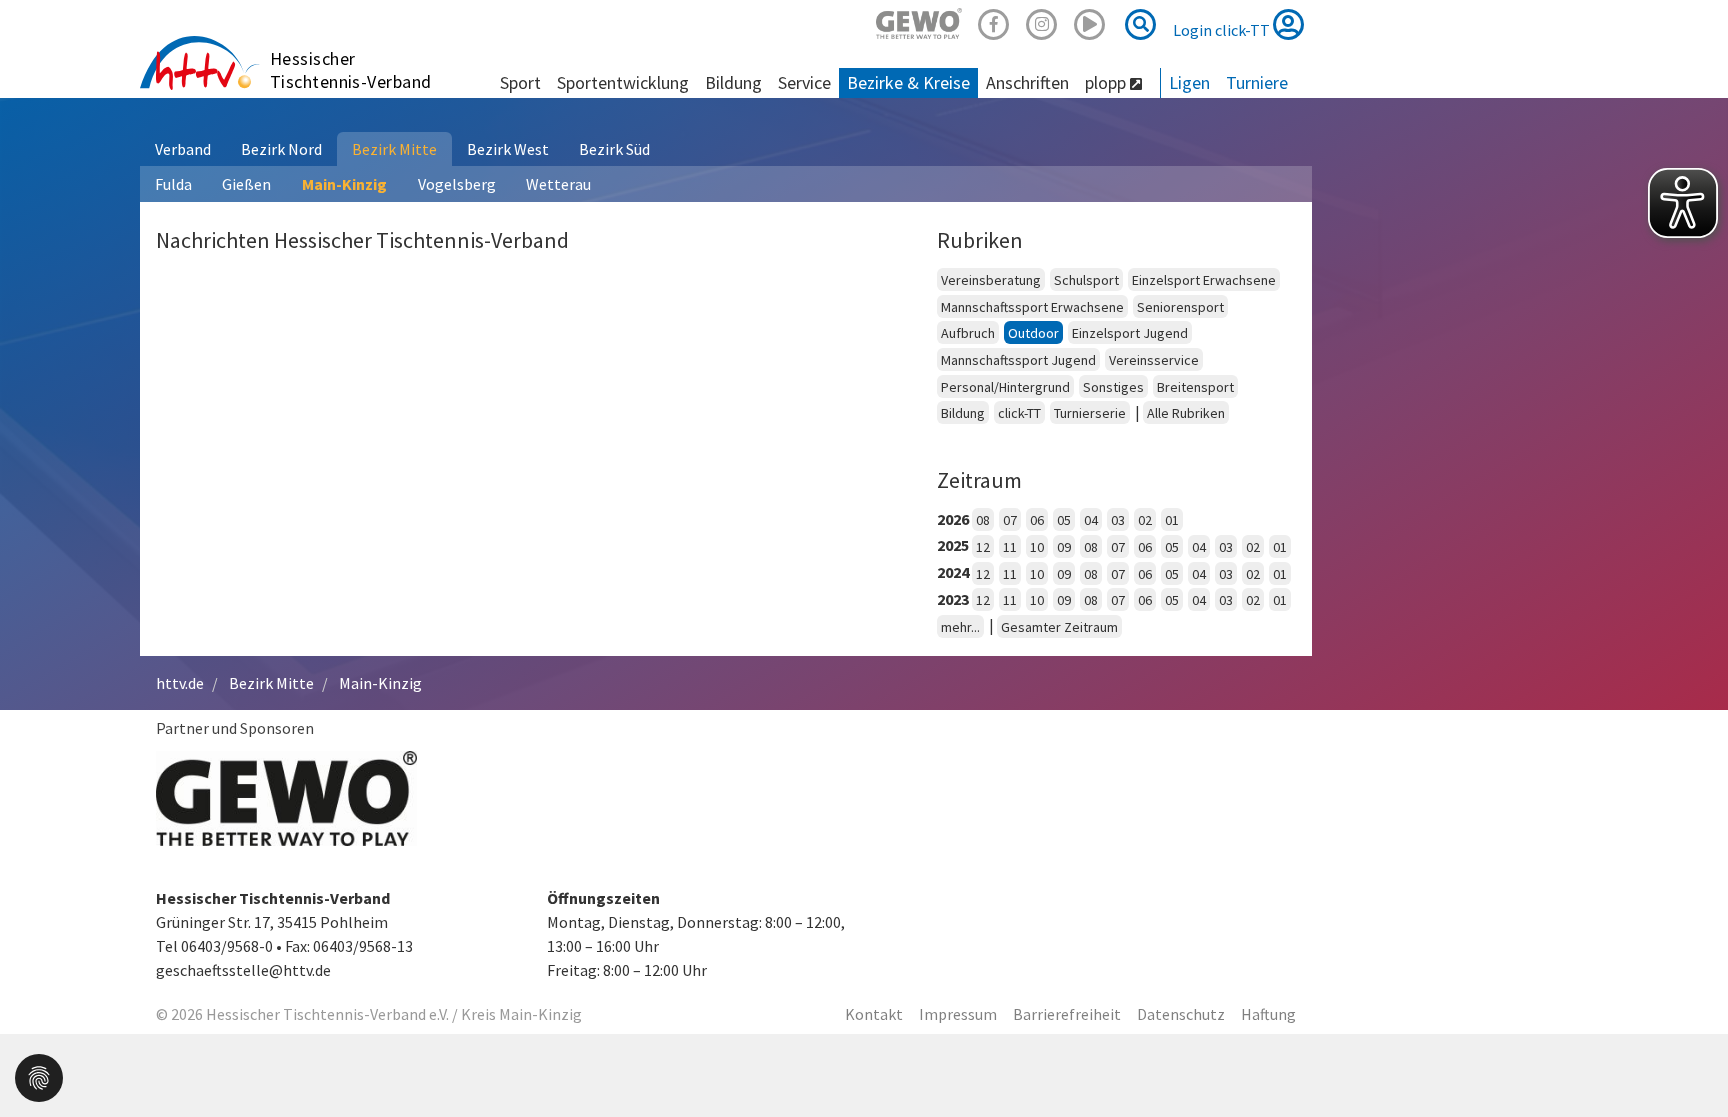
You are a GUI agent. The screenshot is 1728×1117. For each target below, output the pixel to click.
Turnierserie (1090, 413)
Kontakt (874, 1014)
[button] (39, 1076)
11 (1010, 547)
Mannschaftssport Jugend (1018, 360)
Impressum (958, 1014)
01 (1172, 520)
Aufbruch (968, 333)
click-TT (1019, 413)
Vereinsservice (1154, 360)
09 (1064, 547)
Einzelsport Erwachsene (1204, 280)
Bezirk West (508, 149)
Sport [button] (520, 82)
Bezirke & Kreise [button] (908, 82)
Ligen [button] (1189, 82)
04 (1091, 520)
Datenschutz (1181, 1014)
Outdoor (1033, 333)
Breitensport (1195, 387)
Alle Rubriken (1186, 413)
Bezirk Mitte (394, 149)
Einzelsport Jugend (1130, 333)
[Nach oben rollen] (1688, 1061)
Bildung (963, 413)
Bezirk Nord (281, 149)
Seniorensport (1180, 307)
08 (983, 520)
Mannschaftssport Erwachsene (1032, 307)
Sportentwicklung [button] (623, 82)
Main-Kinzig (344, 184)
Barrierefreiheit (1067, 1014)
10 (1037, 547)
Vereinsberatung (991, 280)
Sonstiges (1113, 387)
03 (1118, 520)
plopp (1107, 82)
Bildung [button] (733, 82)
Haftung (1268, 1014)
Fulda (173, 184)
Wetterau (558, 184)
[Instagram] (1042, 21)
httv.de (180, 683)
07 (1010, 520)
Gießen (246, 184)
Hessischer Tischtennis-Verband (351, 70)
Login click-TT (1223, 30)
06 (1037, 520)
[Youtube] (1090, 21)
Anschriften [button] (1027, 82)
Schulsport (1086, 280)
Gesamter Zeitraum (1059, 627)
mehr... (960, 627)
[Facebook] (994, 21)
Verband (183, 149)
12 (983, 547)
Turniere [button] (1257, 82)
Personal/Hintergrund (1005, 387)
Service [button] (804, 82)
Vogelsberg (457, 184)
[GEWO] (919, 21)
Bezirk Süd (614, 149)
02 (1145, 520)
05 (1064, 520)
